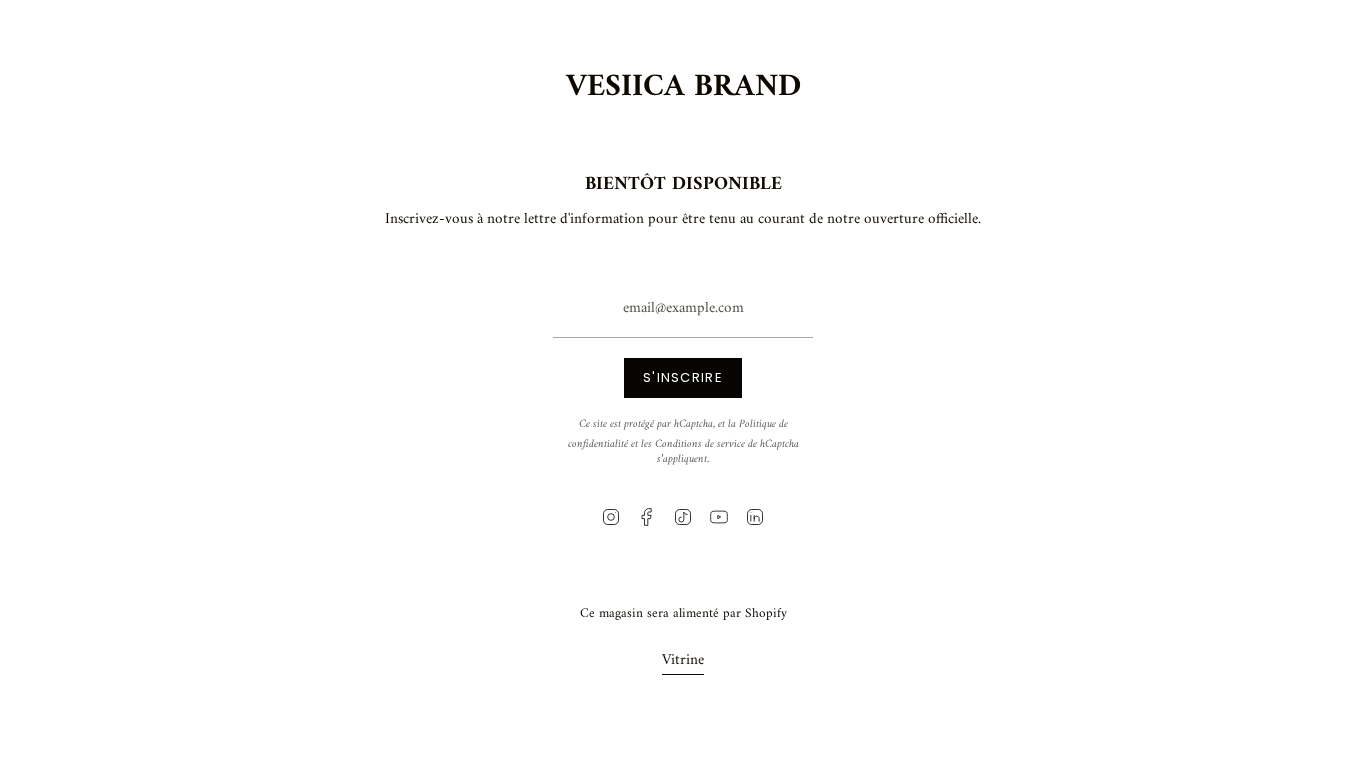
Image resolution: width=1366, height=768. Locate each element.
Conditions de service (700, 444)
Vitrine (683, 660)
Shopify (766, 613)
